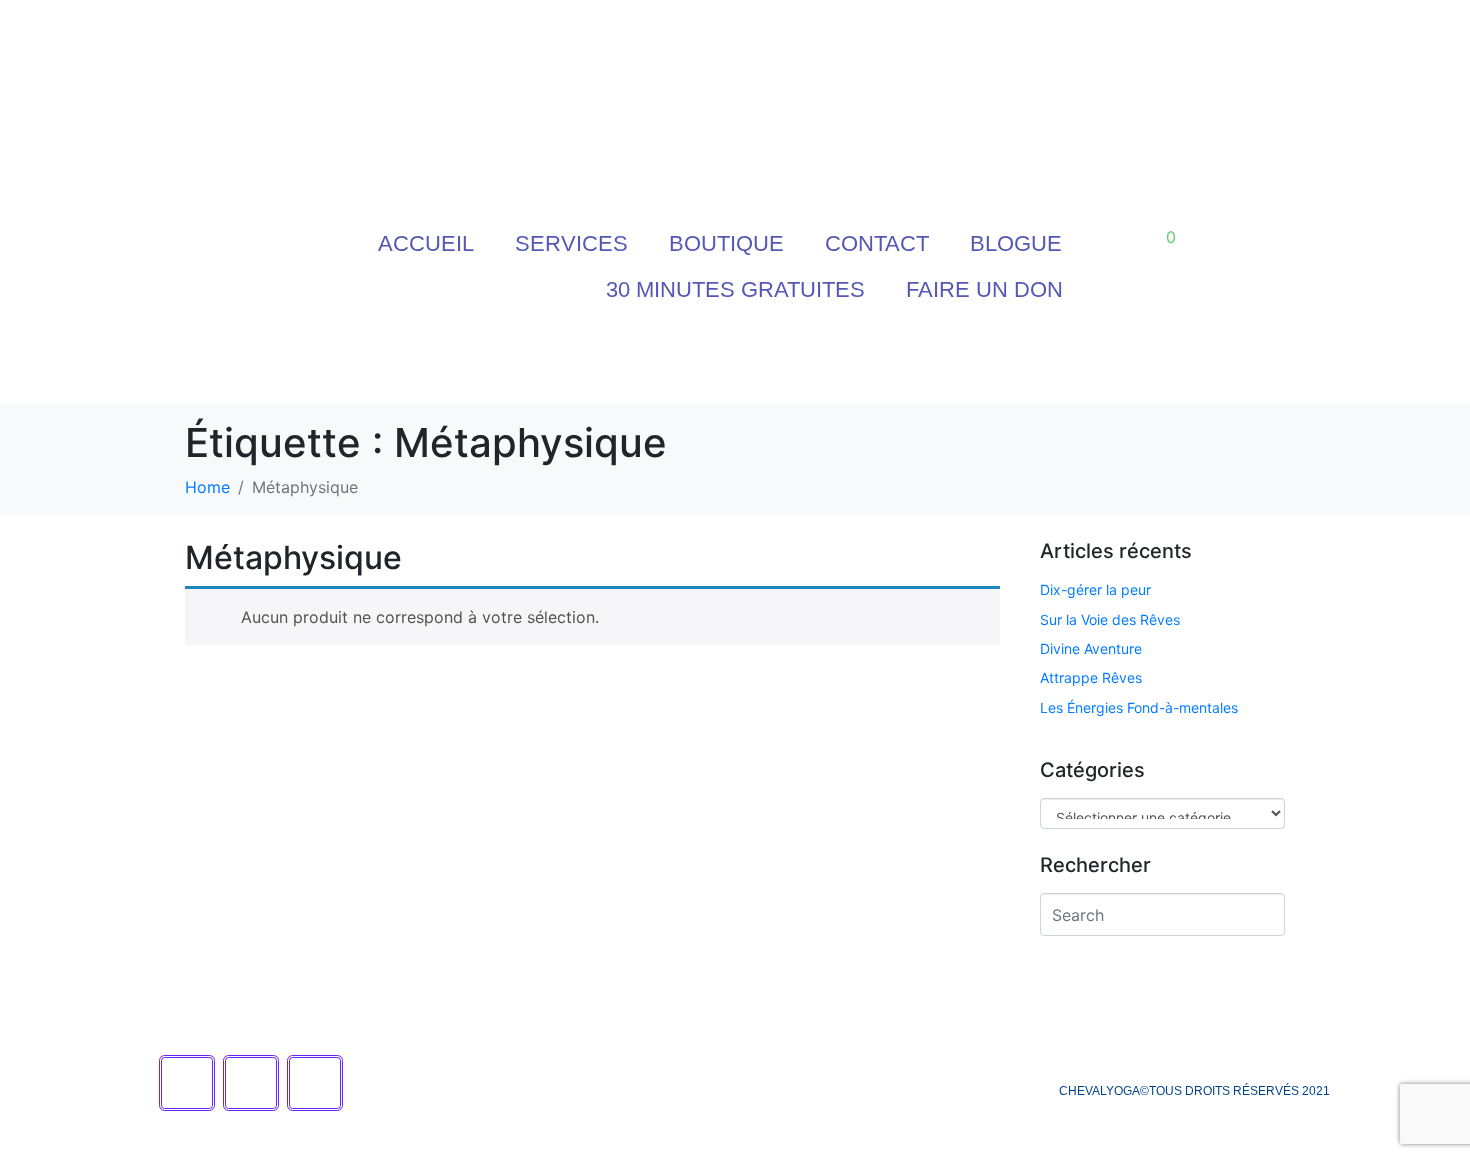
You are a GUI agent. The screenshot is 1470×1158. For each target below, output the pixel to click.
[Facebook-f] (187, 1083)
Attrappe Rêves (1091, 677)
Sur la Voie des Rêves (1110, 619)
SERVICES (571, 243)
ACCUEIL (426, 243)
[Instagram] (777, 360)
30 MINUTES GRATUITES (735, 289)
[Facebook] (607, 360)
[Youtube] (692, 360)
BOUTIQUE (726, 243)
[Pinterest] (862, 360)
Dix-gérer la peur (1095, 589)
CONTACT (877, 243)
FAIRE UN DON (984, 289)
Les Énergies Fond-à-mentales (1139, 707)
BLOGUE (1016, 243)
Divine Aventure (1091, 648)
